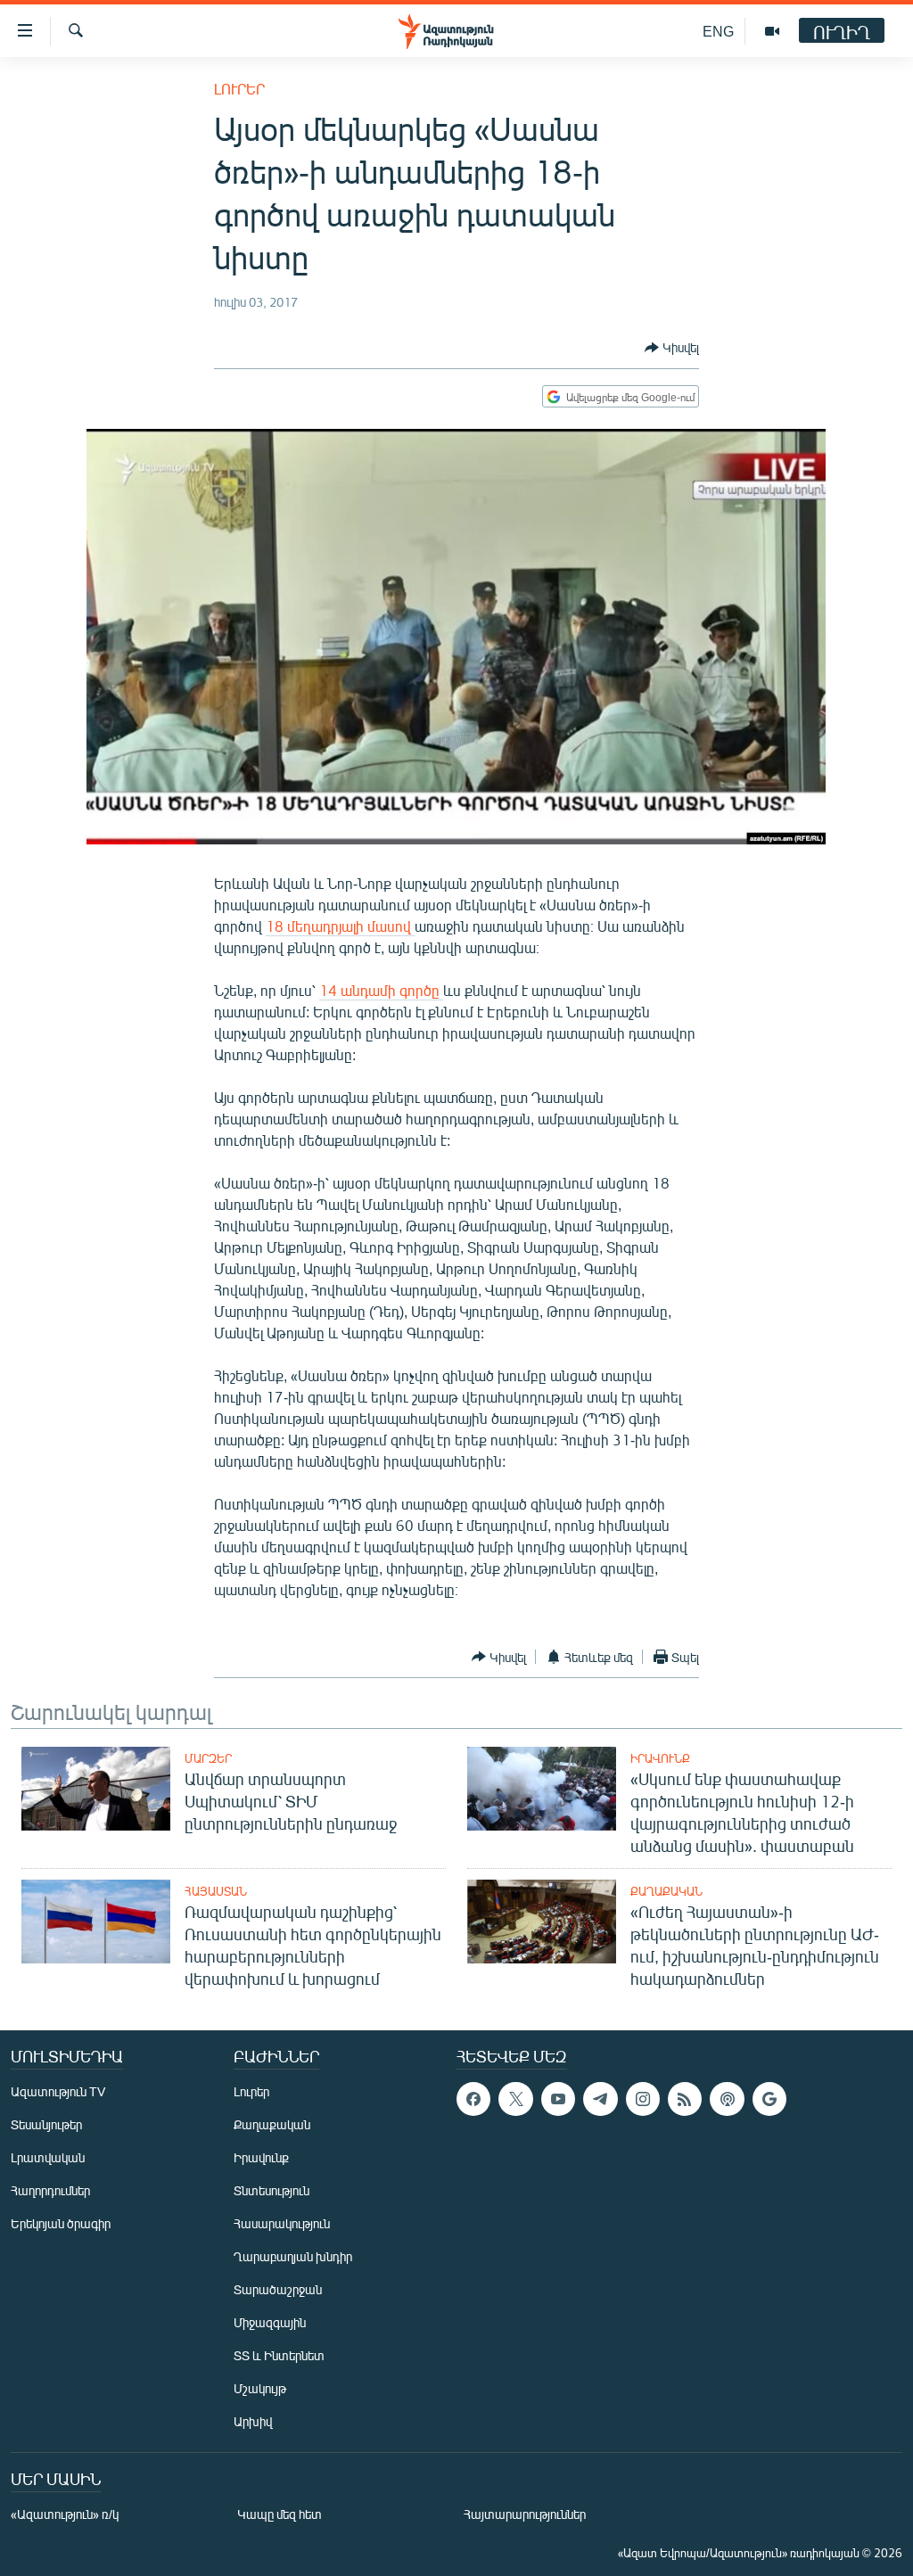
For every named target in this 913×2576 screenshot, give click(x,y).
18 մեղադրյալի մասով (340, 926)
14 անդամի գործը (381, 990)
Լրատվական (48, 2157)
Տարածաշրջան (278, 2289)
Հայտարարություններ (525, 2514)
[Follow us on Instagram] (643, 2099)
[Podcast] (727, 2099)
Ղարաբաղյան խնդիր (293, 2256)
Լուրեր (239, 89)
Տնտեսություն (271, 2190)
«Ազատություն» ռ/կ (65, 2514)
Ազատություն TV (58, 2091)
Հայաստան (216, 1891)
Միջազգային (270, 2322)
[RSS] (685, 2099)
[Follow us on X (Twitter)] (515, 2099)
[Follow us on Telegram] (600, 2099)
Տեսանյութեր (46, 2124)
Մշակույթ (260, 2388)
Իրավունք (660, 1758)
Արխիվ (253, 2421)
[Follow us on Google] (769, 2099)
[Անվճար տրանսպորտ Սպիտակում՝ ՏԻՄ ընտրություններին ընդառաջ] (96, 1789)
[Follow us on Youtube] (558, 2099)
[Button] (672, 348)
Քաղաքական (666, 1891)
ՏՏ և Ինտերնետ (279, 2355)
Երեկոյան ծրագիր (61, 2223)
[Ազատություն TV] (772, 31)
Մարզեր (208, 1758)
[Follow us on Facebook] (473, 2099)
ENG (718, 31)
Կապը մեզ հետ (280, 2514)
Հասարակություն (282, 2223)
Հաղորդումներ (50, 2190)
